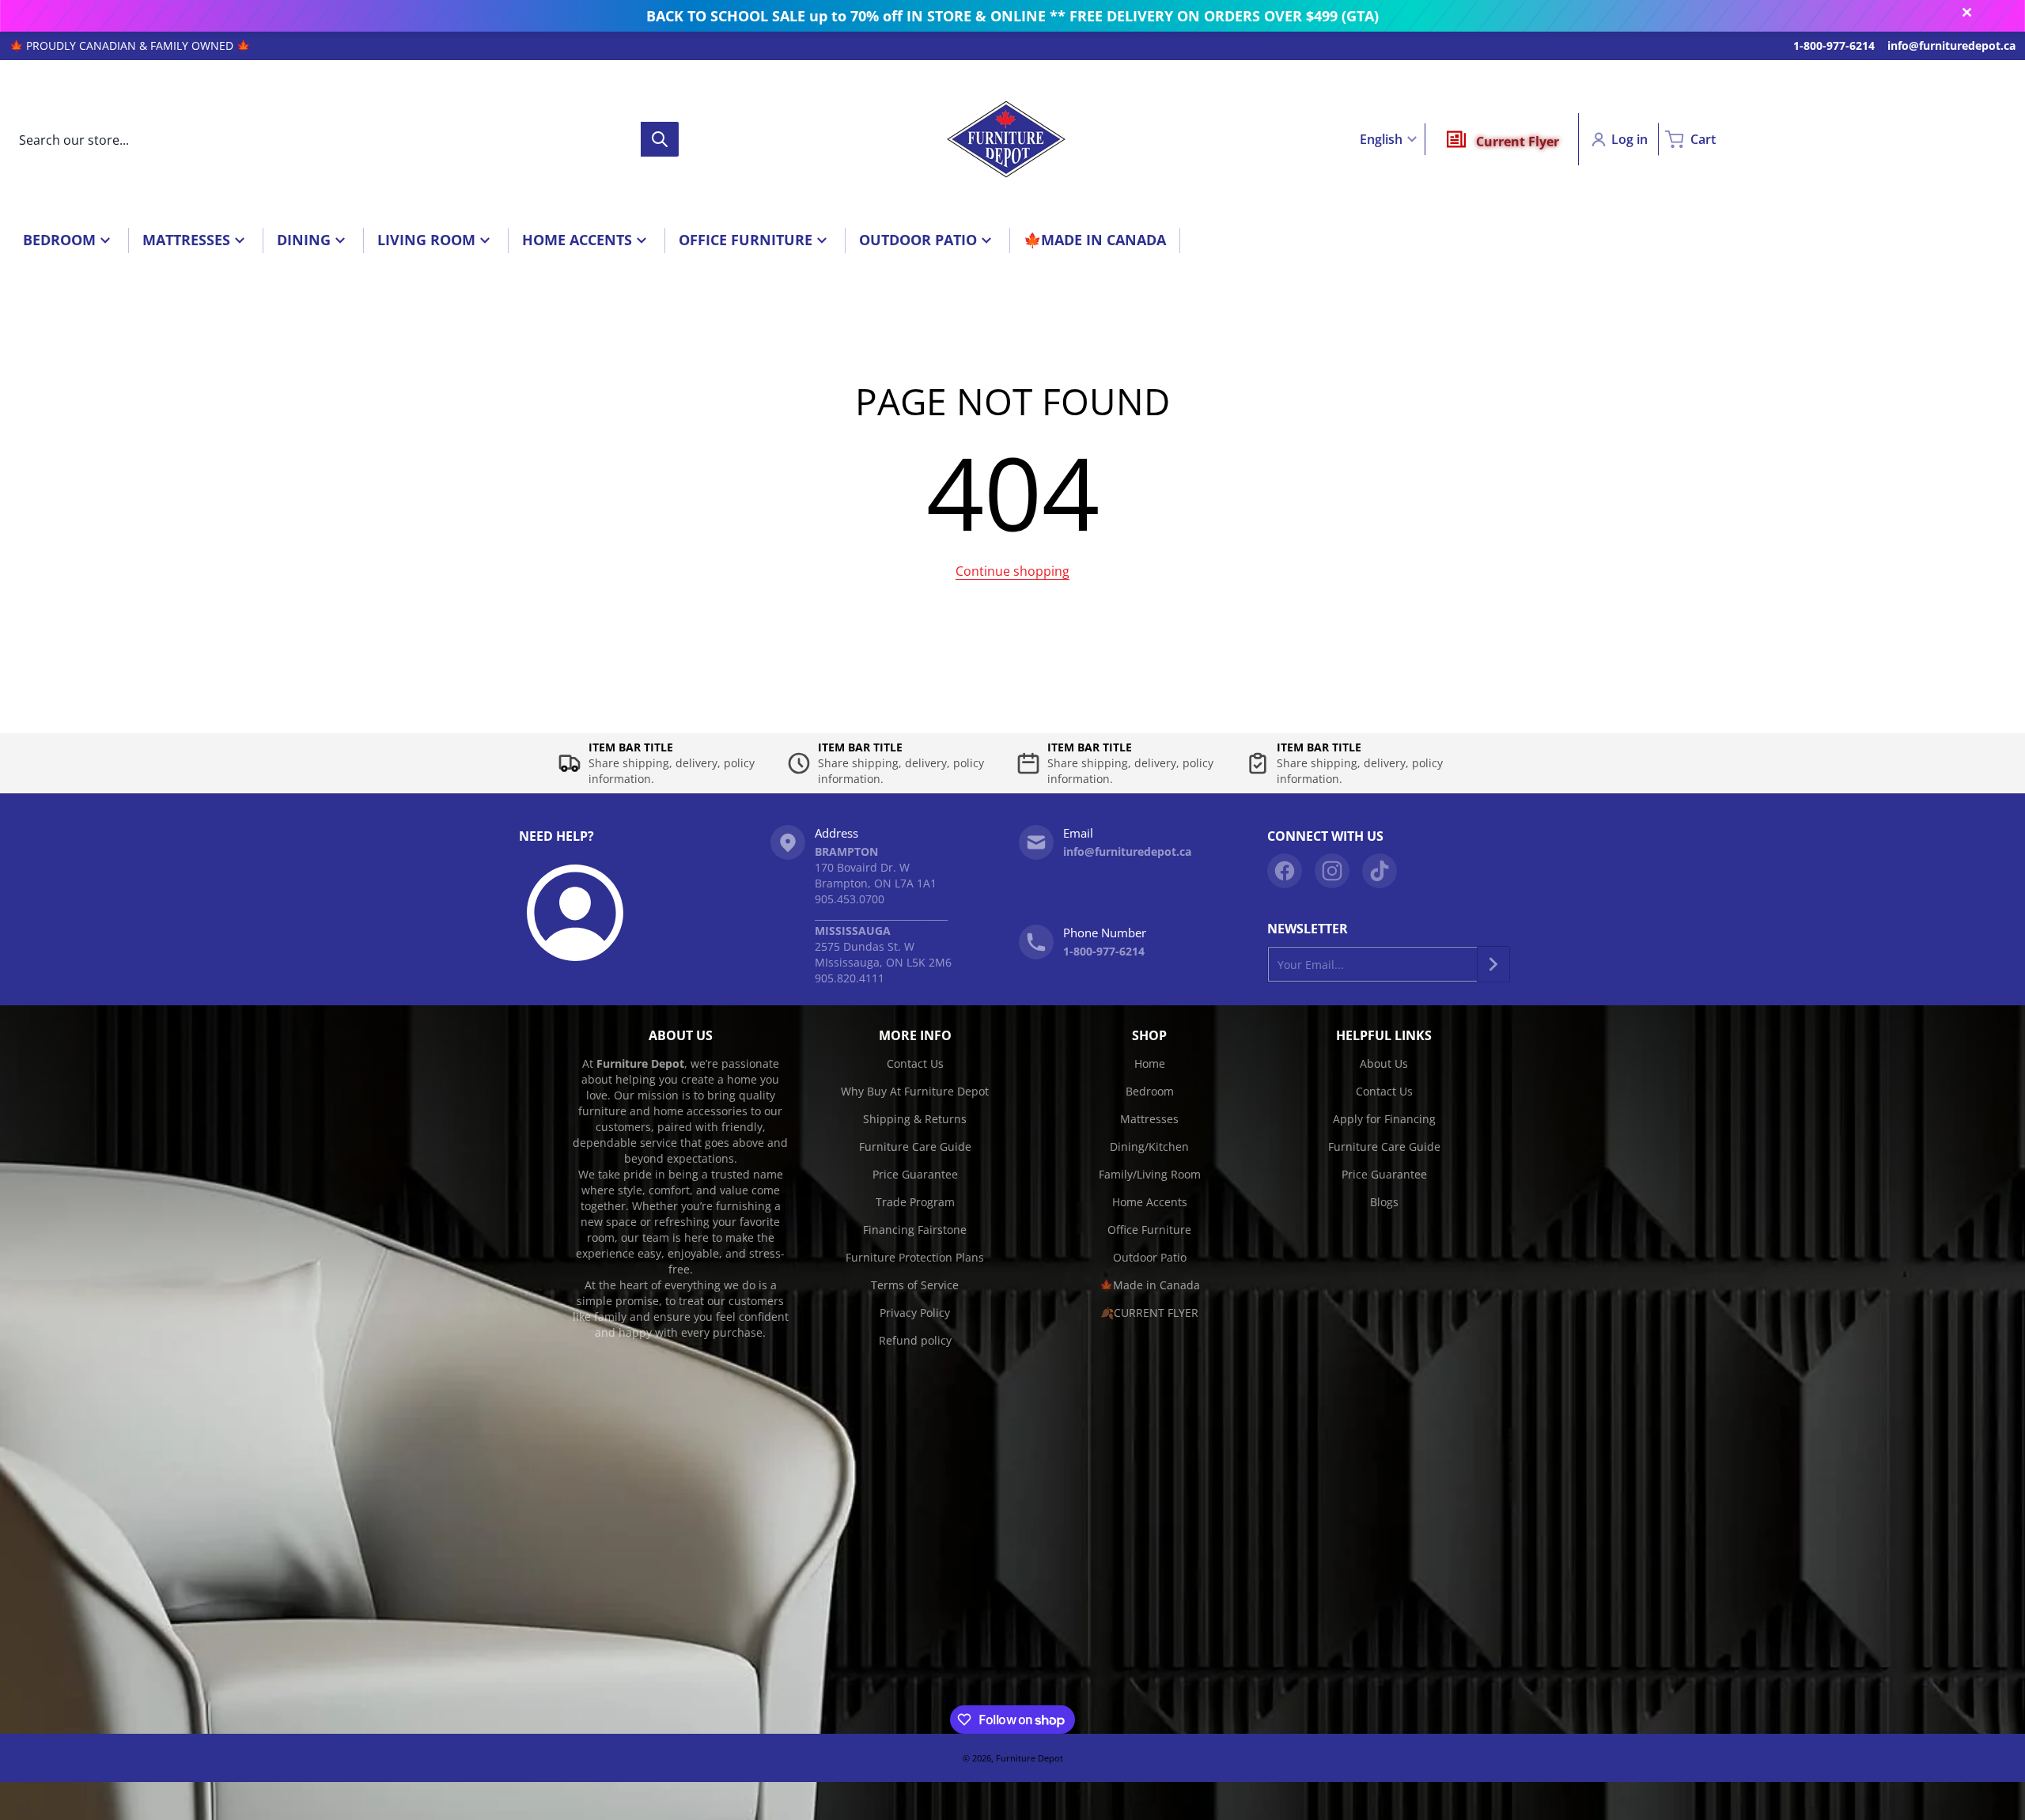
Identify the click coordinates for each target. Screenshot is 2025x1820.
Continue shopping (1012, 571)
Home (1150, 1063)
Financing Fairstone (915, 1230)
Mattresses (1149, 1119)
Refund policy (915, 1340)
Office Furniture (1149, 1230)
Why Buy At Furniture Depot (915, 1091)
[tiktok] (1380, 871)
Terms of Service (915, 1285)
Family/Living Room (1150, 1174)
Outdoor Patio (1150, 1257)
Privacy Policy (915, 1313)
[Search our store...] (660, 139)
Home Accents (1150, 1202)
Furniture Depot (1030, 1758)
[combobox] (344, 139)
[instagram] (1332, 871)
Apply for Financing (1384, 1119)
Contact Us (915, 1063)
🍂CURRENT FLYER (1149, 1313)
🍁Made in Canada (1150, 1285)
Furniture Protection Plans (915, 1257)
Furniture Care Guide (915, 1146)
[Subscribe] (1493, 964)
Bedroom (1150, 1091)
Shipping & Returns (915, 1119)
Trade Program (915, 1202)
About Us (1384, 1063)
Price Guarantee (915, 1174)
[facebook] (1285, 871)
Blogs (1384, 1202)
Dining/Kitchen (1149, 1146)
